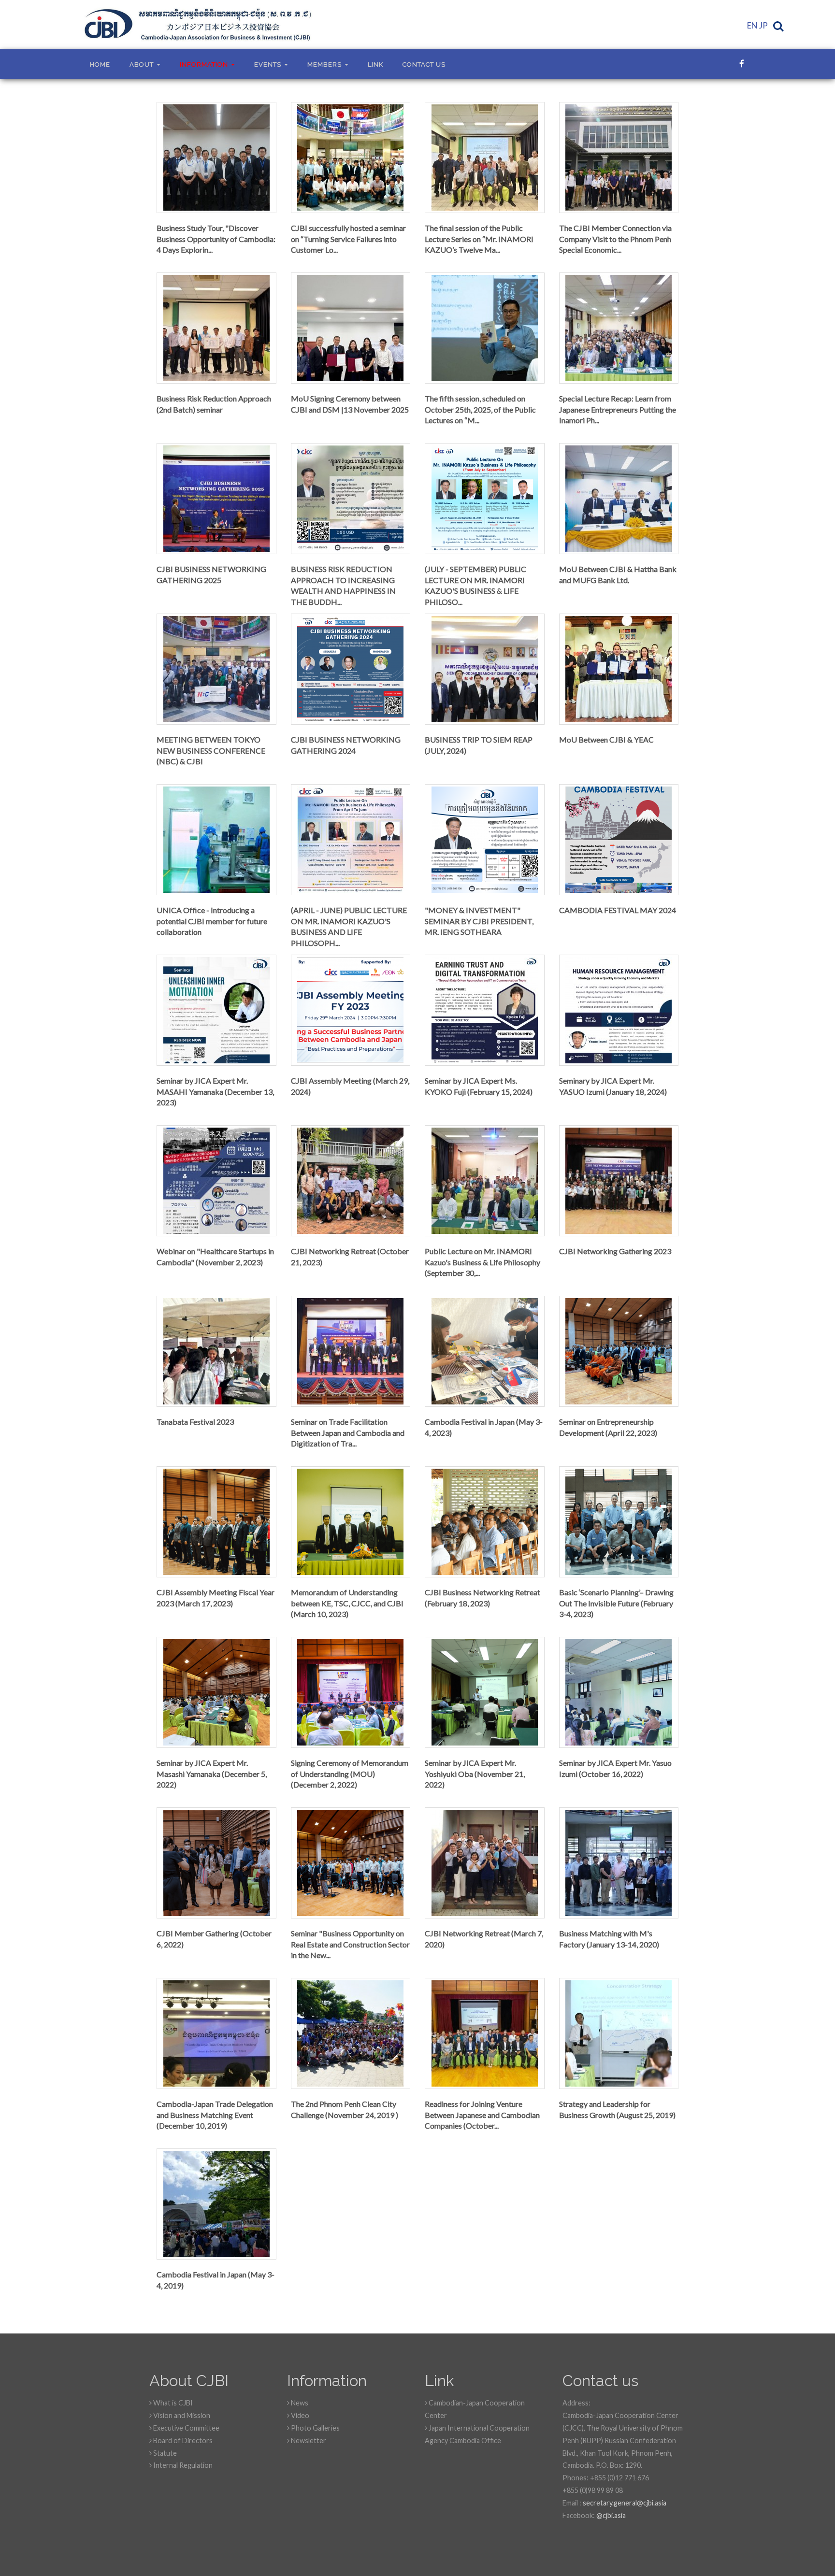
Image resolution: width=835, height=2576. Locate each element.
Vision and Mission (181, 2415)
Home (100, 64)
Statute (164, 2453)
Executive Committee (186, 2428)
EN (752, 25)
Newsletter (308, 2440)
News (299, 2403)
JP (763, 25)
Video (299, 2415)
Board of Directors (182, 2440)
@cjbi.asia (611, 2515)
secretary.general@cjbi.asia (625, 2503)
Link (375, 64)
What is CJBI (172, 2403)
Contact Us (424, 64)
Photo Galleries (315, 2428)
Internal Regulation (182, 2465)
